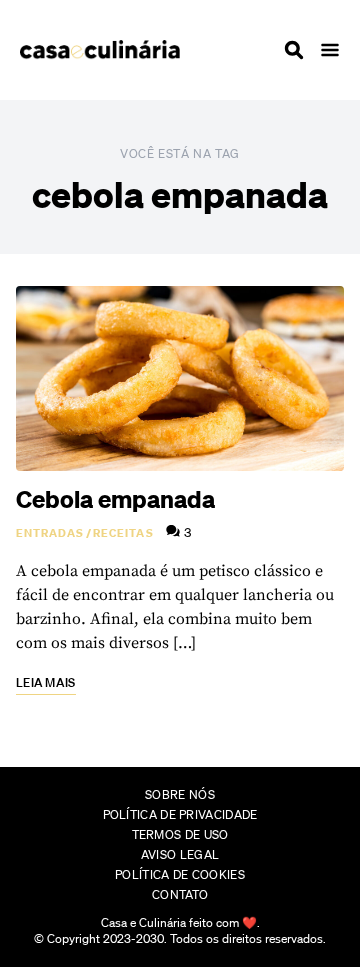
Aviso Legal (180, 854)
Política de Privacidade (180, 814)
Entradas (50, 533)
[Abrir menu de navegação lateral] (330, 50)
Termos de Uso (180, 834)
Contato (180, 894)
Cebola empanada (115, 499)
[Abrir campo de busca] (294, 50)
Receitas (123, 533)
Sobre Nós (180, 794)
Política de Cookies (180, 874)
